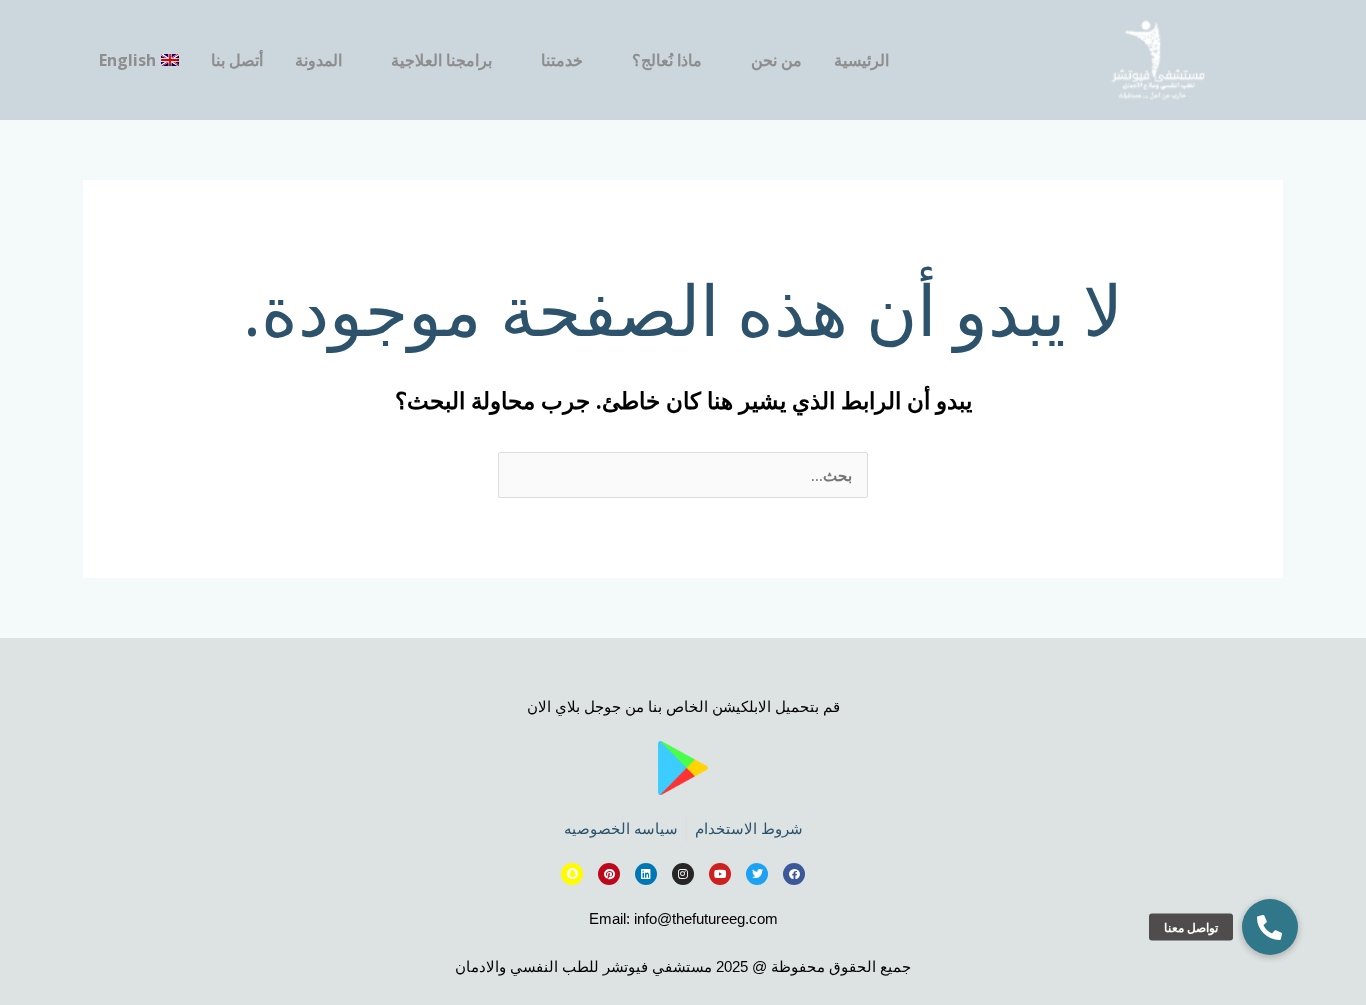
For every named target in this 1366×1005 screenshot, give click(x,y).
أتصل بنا (237, 60)
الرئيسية (861, 60)
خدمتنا (562, 60)
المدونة (318, 60)
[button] (1270, 927)
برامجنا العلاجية (441, 60)
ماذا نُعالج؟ (667, 60)
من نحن (776, 60)
